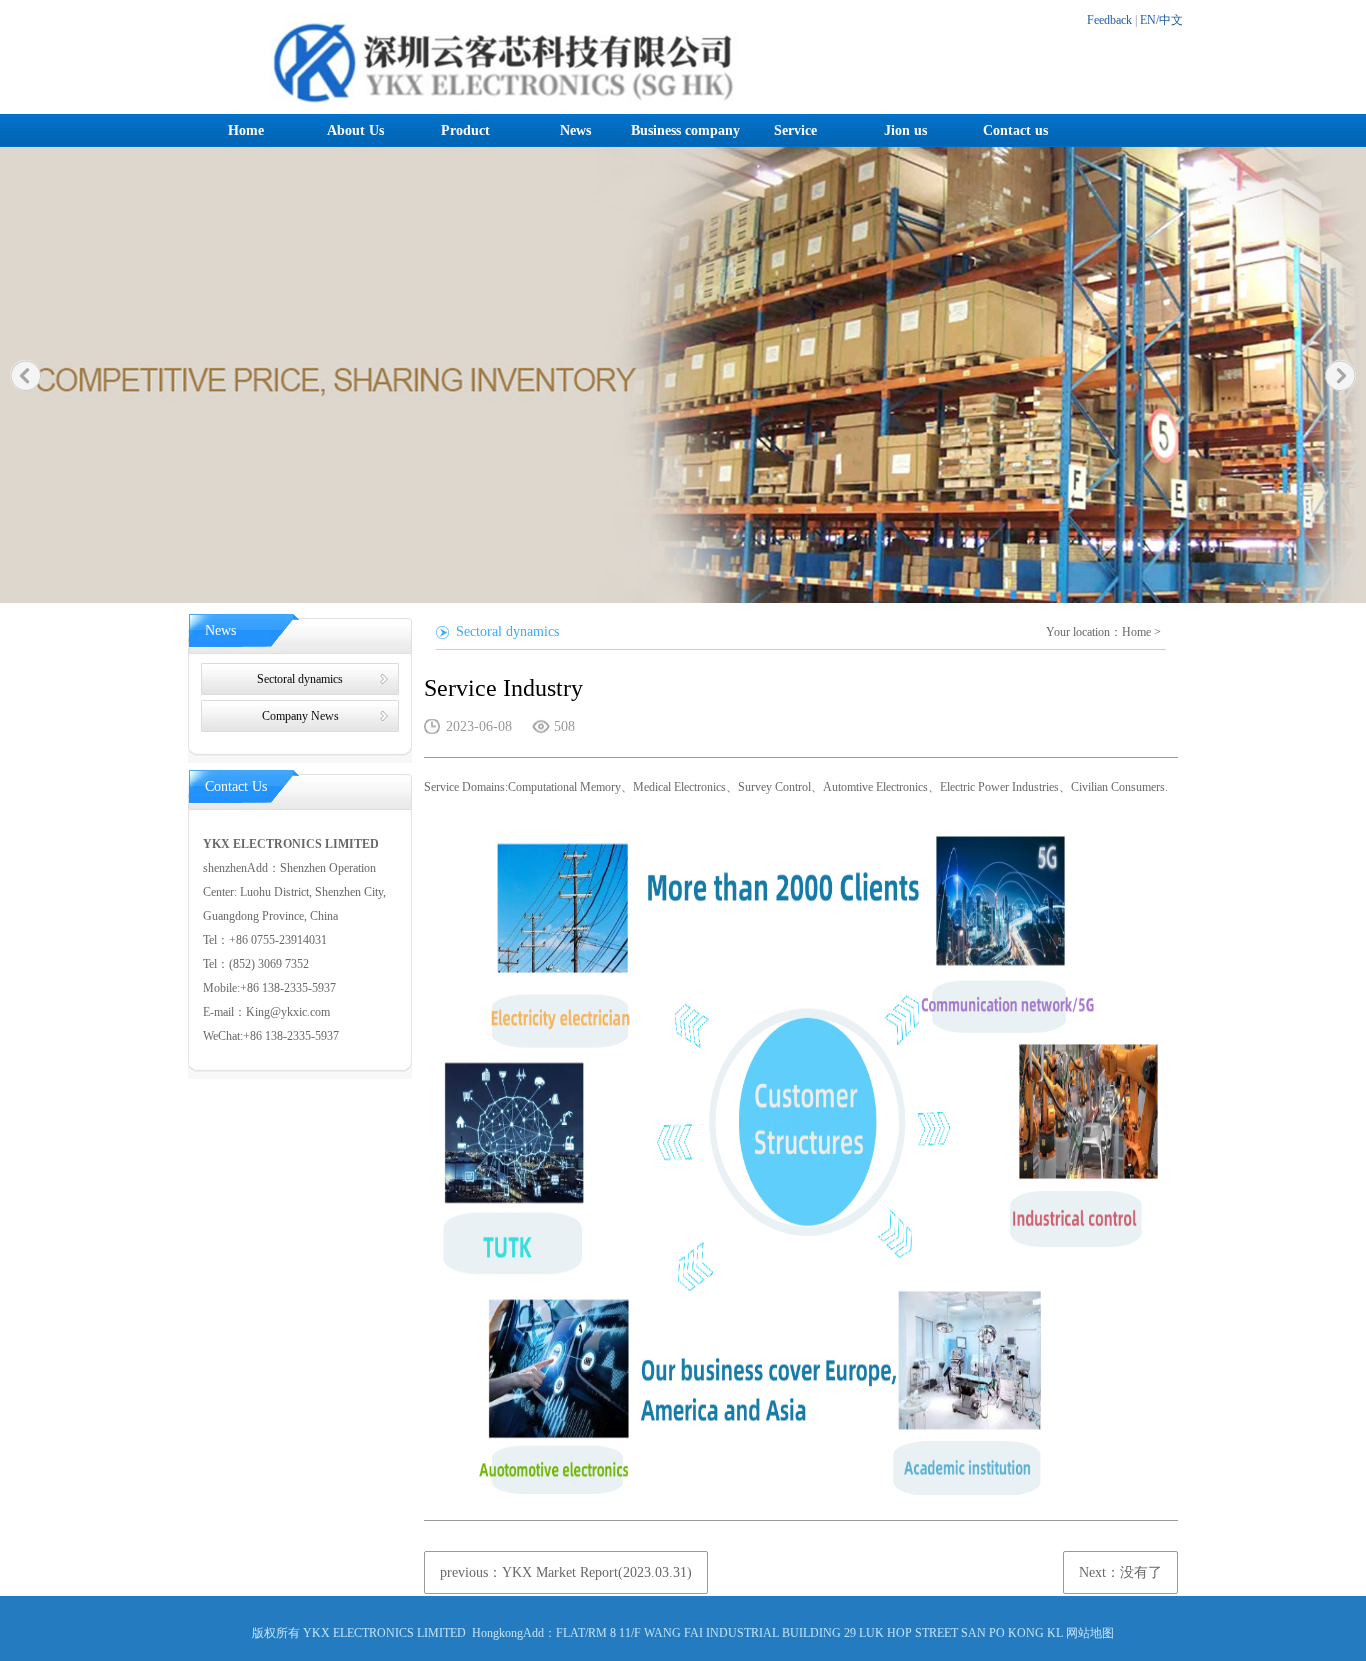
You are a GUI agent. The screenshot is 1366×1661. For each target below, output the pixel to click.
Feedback (1109, 20)
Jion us (905, 130)
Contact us (1015, 130)
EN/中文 (1161, 20)
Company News (300, 716)
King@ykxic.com (288, 1012)
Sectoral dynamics (300, 679)
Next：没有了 (1120, 1572)
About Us (355, 130)
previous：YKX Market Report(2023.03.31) (566, 1572)
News (575, 130)
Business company (685, 130)
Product (465, 130)
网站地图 (1090, 1633)
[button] (25, 375)
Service (795, 130)
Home (246, 130)
